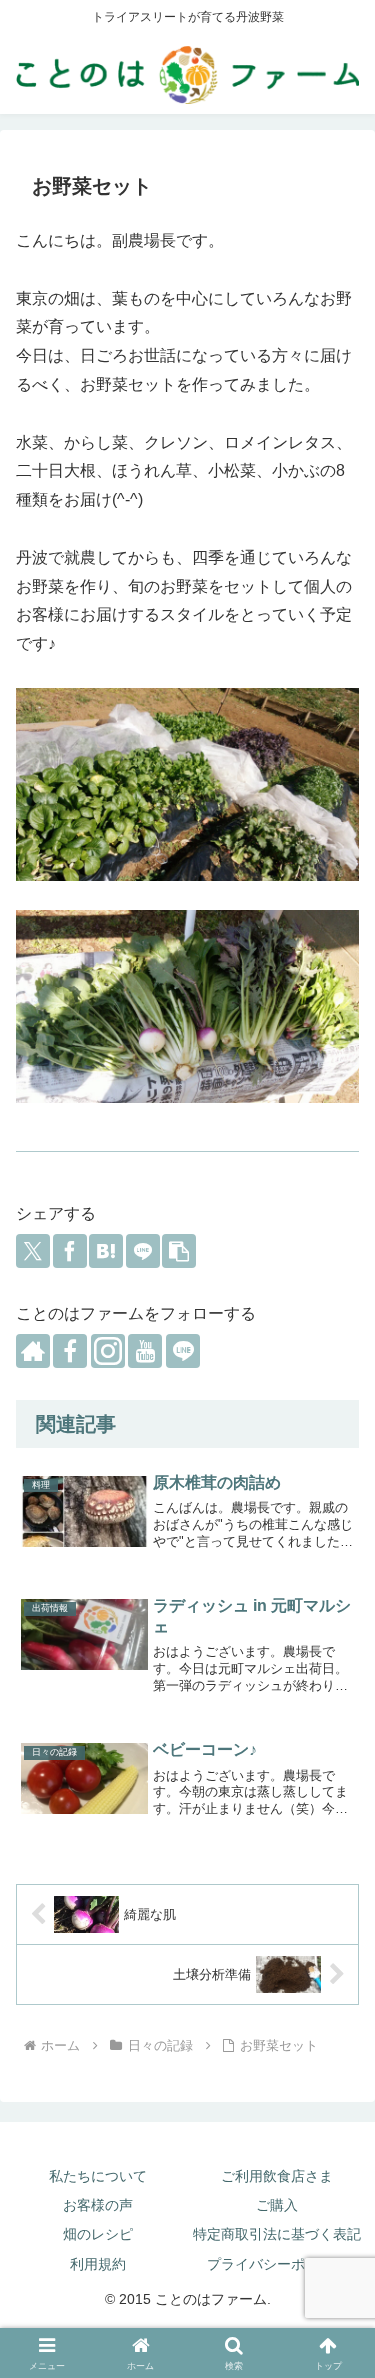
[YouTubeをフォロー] (145, 1351)
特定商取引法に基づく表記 (277, 2234)
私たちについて (98, 2176)
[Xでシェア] (33, 1251)
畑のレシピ (98, 2234)
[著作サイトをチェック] (33, 1351)
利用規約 (98, 2264)
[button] (179, 1251)
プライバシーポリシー (277, 2264)
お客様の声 (98, 2205)
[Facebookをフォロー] (70, 1351)
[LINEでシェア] (143, 1251)
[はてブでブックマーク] (106, 1251)
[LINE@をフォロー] (183, 1351)
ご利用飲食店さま (277, 2176)
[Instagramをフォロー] (108, 1351)
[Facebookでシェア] (70, 1251)
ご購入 (277, 2205)
